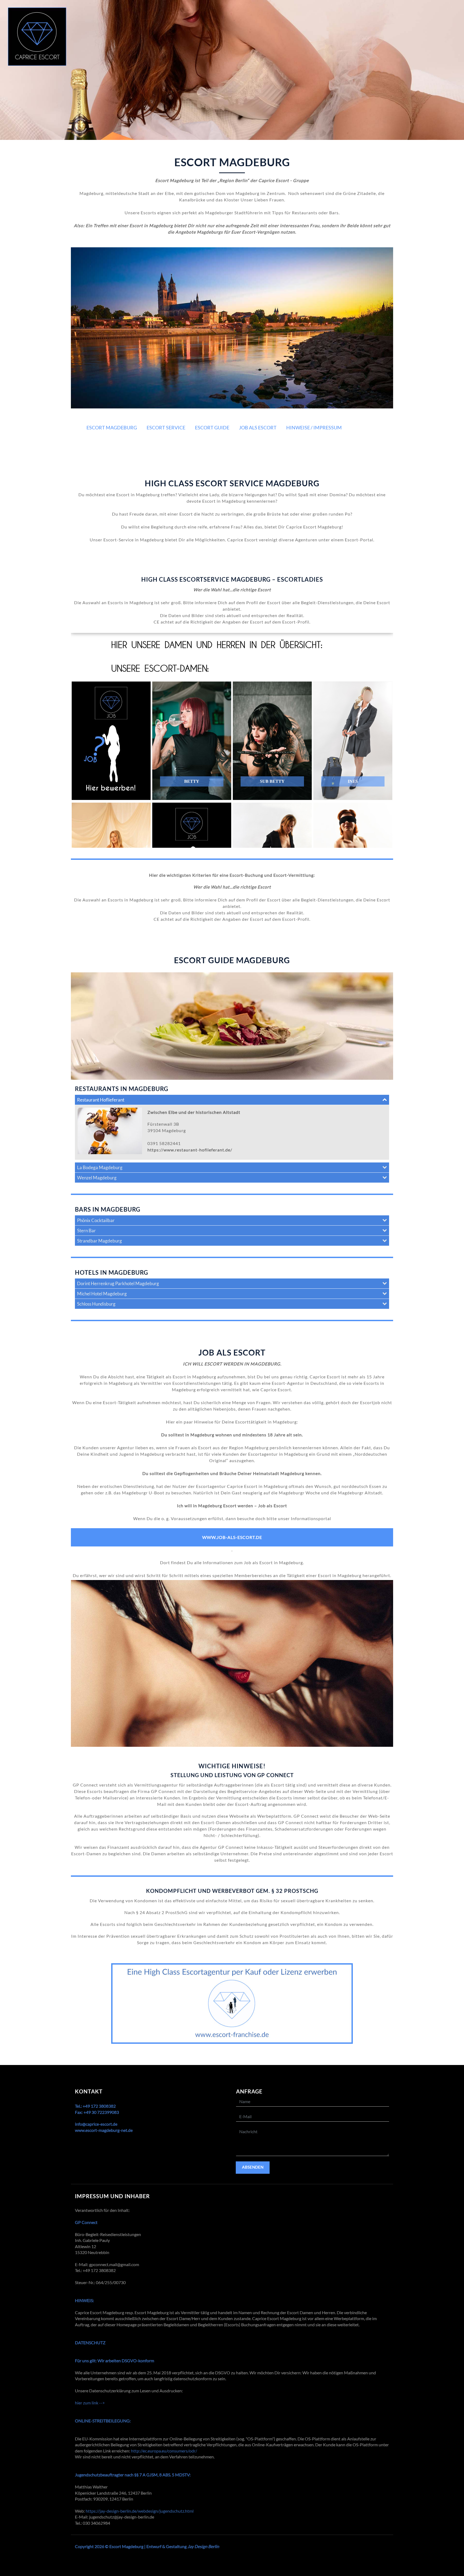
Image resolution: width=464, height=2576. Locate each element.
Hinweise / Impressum (314, 427)
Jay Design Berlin (203, 2546)
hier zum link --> (90, 2403)
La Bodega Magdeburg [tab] (100, 1167)
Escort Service (166, 427)
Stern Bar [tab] (86, 1231)
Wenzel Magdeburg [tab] (97, 1178)
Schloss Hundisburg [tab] (96, 1304)
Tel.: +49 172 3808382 (95, 2106)
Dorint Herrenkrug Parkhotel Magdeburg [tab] (118, 1283)
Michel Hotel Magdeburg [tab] (102, 1294)
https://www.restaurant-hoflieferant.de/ (190, 1150)
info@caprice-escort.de (96, 2124)
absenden (253, 2167)
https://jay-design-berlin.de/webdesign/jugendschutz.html (140, 2511)
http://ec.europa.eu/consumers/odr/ (164, 2451)
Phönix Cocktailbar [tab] (96, 1220)
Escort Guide (212, 427)
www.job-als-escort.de (232, 1537)
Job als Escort (258, 427)
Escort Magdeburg (112, 427)
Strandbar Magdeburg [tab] (99, 1241)
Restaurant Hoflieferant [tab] (101, 1100)
